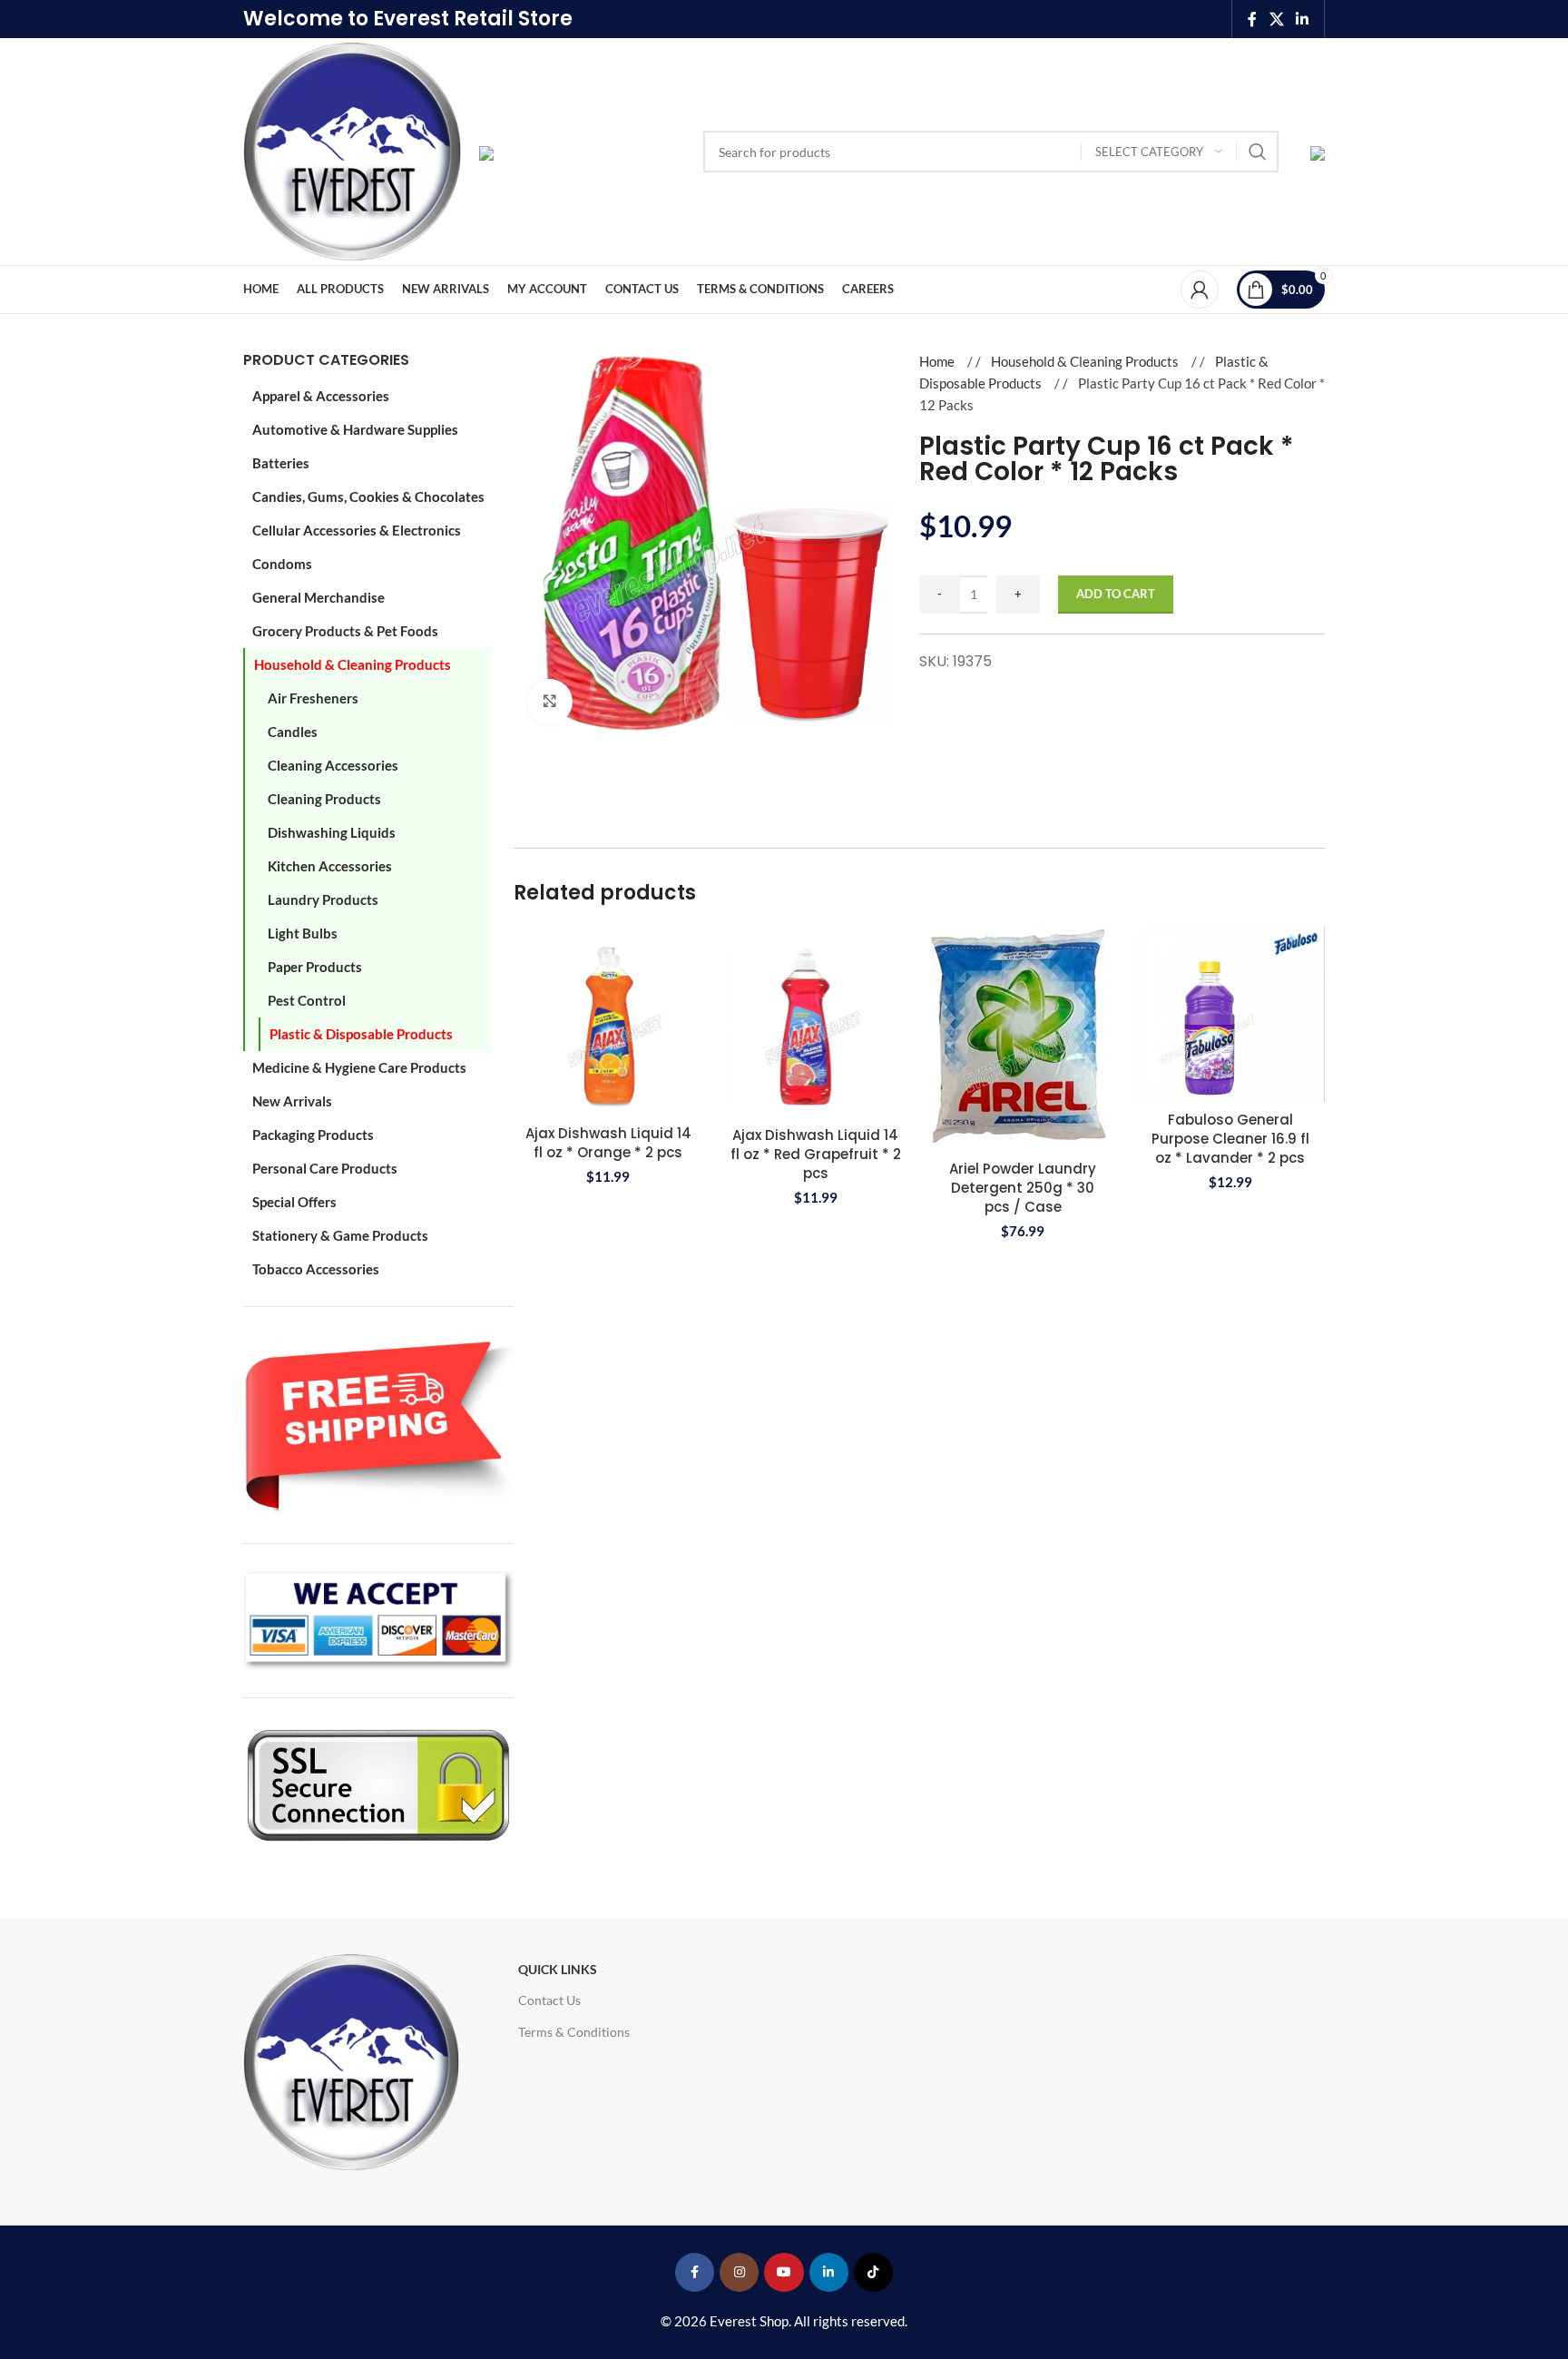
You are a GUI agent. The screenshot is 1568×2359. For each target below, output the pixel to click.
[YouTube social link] (784, 2272)
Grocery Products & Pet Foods (345, 631)
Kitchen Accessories (330, 866)
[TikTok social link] (873, 2272)
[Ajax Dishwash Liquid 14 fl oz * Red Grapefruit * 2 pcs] (816, 1022)
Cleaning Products (324, 799)
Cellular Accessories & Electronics (357, 530)
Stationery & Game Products (340, 1235)
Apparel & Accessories (321, 396)
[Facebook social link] (1252, 19)
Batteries (281, 463)
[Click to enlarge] (550, 702)
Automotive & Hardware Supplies (355, 429)
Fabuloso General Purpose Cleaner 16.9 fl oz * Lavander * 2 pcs (1230, 1139)
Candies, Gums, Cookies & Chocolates (368, 496)
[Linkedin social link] (1303, 19)
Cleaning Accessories (333, 765)
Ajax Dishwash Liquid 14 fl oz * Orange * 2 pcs (608, 1143)
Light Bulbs (303, 933)
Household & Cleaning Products (353, 664)
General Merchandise (318, 597)
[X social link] (1276, 19)
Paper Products (315, 967)
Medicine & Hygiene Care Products (359, 1067)
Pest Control (307, 1000)
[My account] (1200, 290)
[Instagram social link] (739, 2272)
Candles (293, 732)
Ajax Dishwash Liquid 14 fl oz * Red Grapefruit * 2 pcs (816, 1154)
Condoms (282, 564)
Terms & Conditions (574, 2032)
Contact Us (549, 2000)
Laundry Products (323, 899)
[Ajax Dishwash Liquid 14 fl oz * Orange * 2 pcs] (608, 1020)
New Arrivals (292, 1101)
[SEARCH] (1258, 152)
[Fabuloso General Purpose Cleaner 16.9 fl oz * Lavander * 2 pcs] (1231, 1013)
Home (938, 361)
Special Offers (294, 1202)
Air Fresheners (313, 698)
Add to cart (1116, 594)
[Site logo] (352, 150)
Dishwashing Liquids (332, 832)
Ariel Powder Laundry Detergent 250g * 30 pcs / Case (1023, 1188)
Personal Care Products (325, 1168)
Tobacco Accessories (316, 1269)
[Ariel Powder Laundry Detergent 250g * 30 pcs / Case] (1023, 1038)
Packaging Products (313, 1135)
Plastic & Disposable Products (361, 1034)
